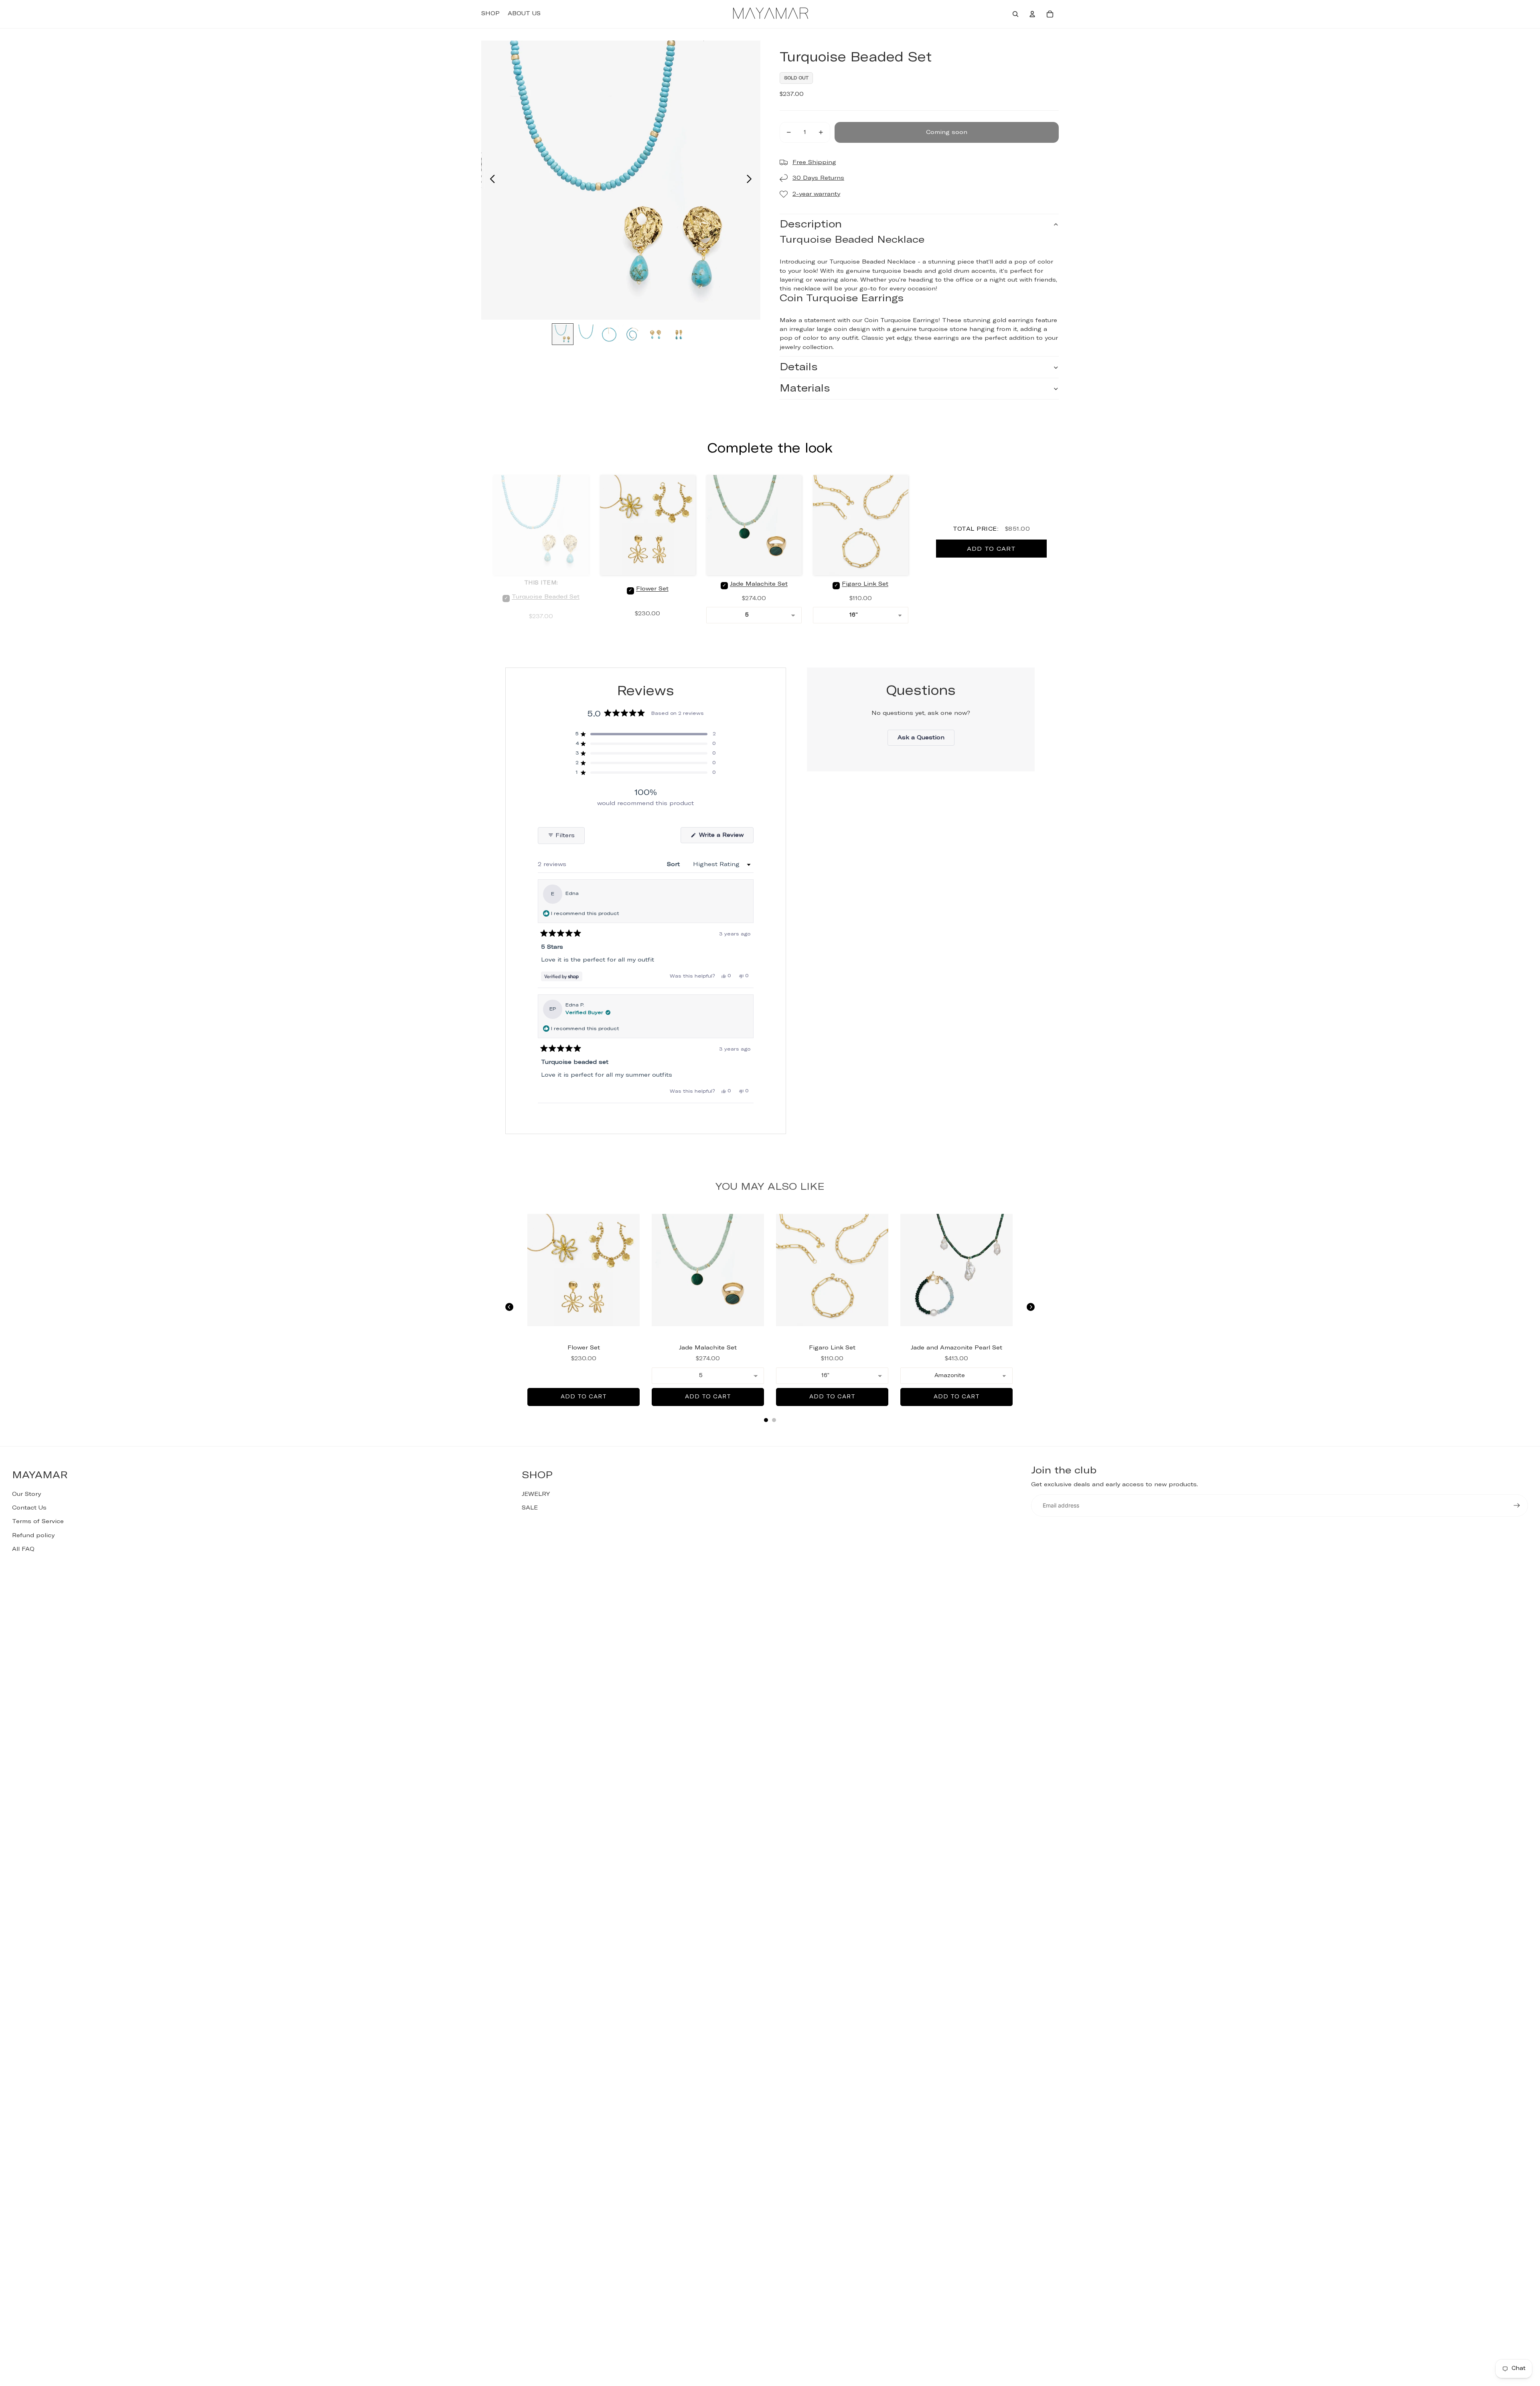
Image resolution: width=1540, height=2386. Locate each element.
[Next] (1031, 1307)
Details (799, 367)
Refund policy (33, 1536)
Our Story (26, 1494)
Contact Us (29, 1508)
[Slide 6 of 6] (679, 335)
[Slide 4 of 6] (632, 335)
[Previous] (509, 1307)
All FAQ (23, 1549)
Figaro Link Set (865, 584)
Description (811, 224)
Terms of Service (38, 1522)
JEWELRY (536, 1494)
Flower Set (652, 589)
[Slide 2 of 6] (586, 335)
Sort (674, 864)
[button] (646, 734)
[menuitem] (490, 14)
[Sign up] (1517, 1505)
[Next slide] (751, 180)
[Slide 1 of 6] (563, 335)
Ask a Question (926, 740)
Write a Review (725, 838)
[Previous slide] (490, 180)
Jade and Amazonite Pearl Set (956, 1348)
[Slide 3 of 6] (609, 335)
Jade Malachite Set (759, 584)
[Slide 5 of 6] (656, 335)
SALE (530, 1508)
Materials (805, 389)
